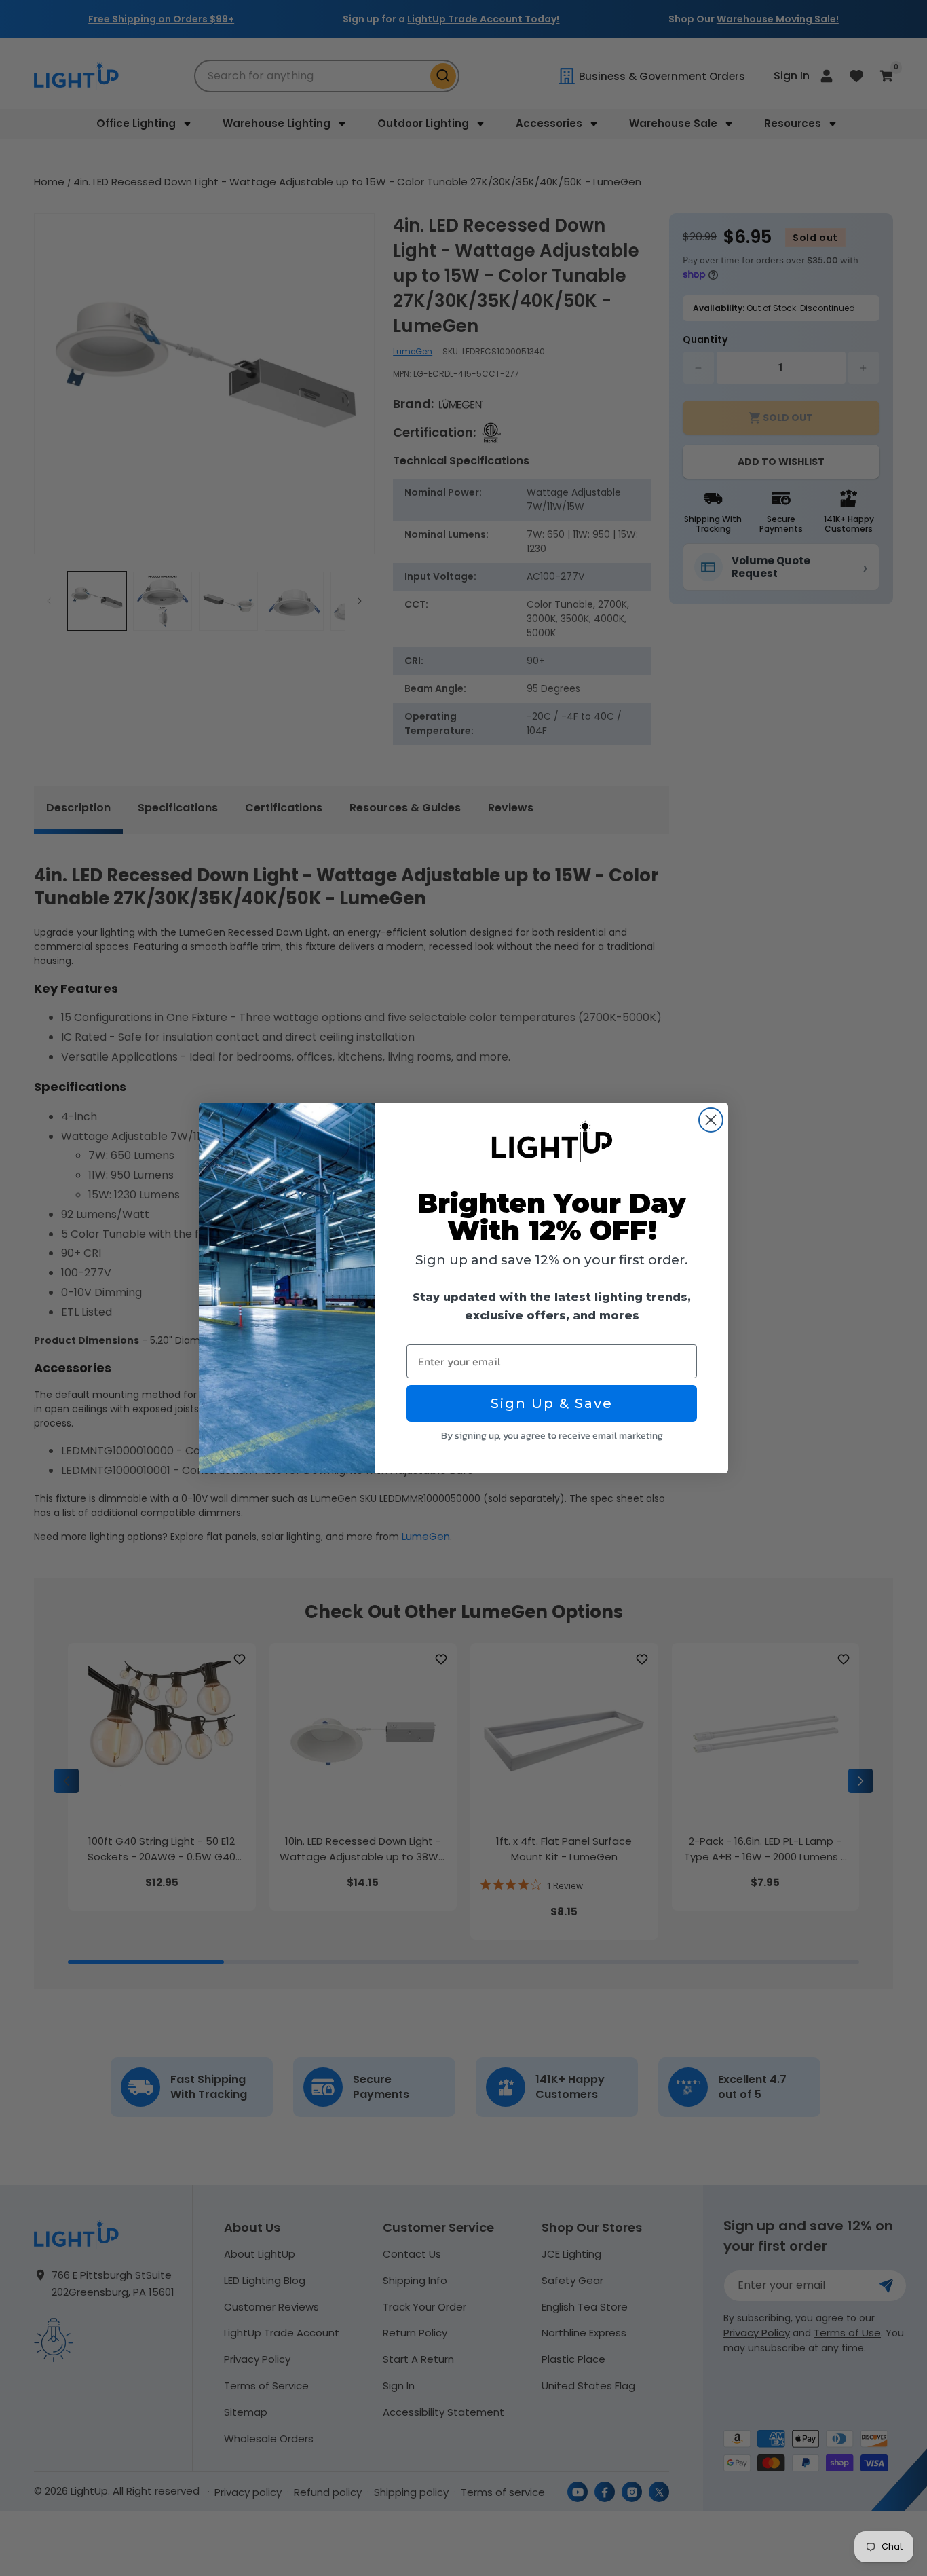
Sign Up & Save (552, 1403)
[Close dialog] (711, 1120)
